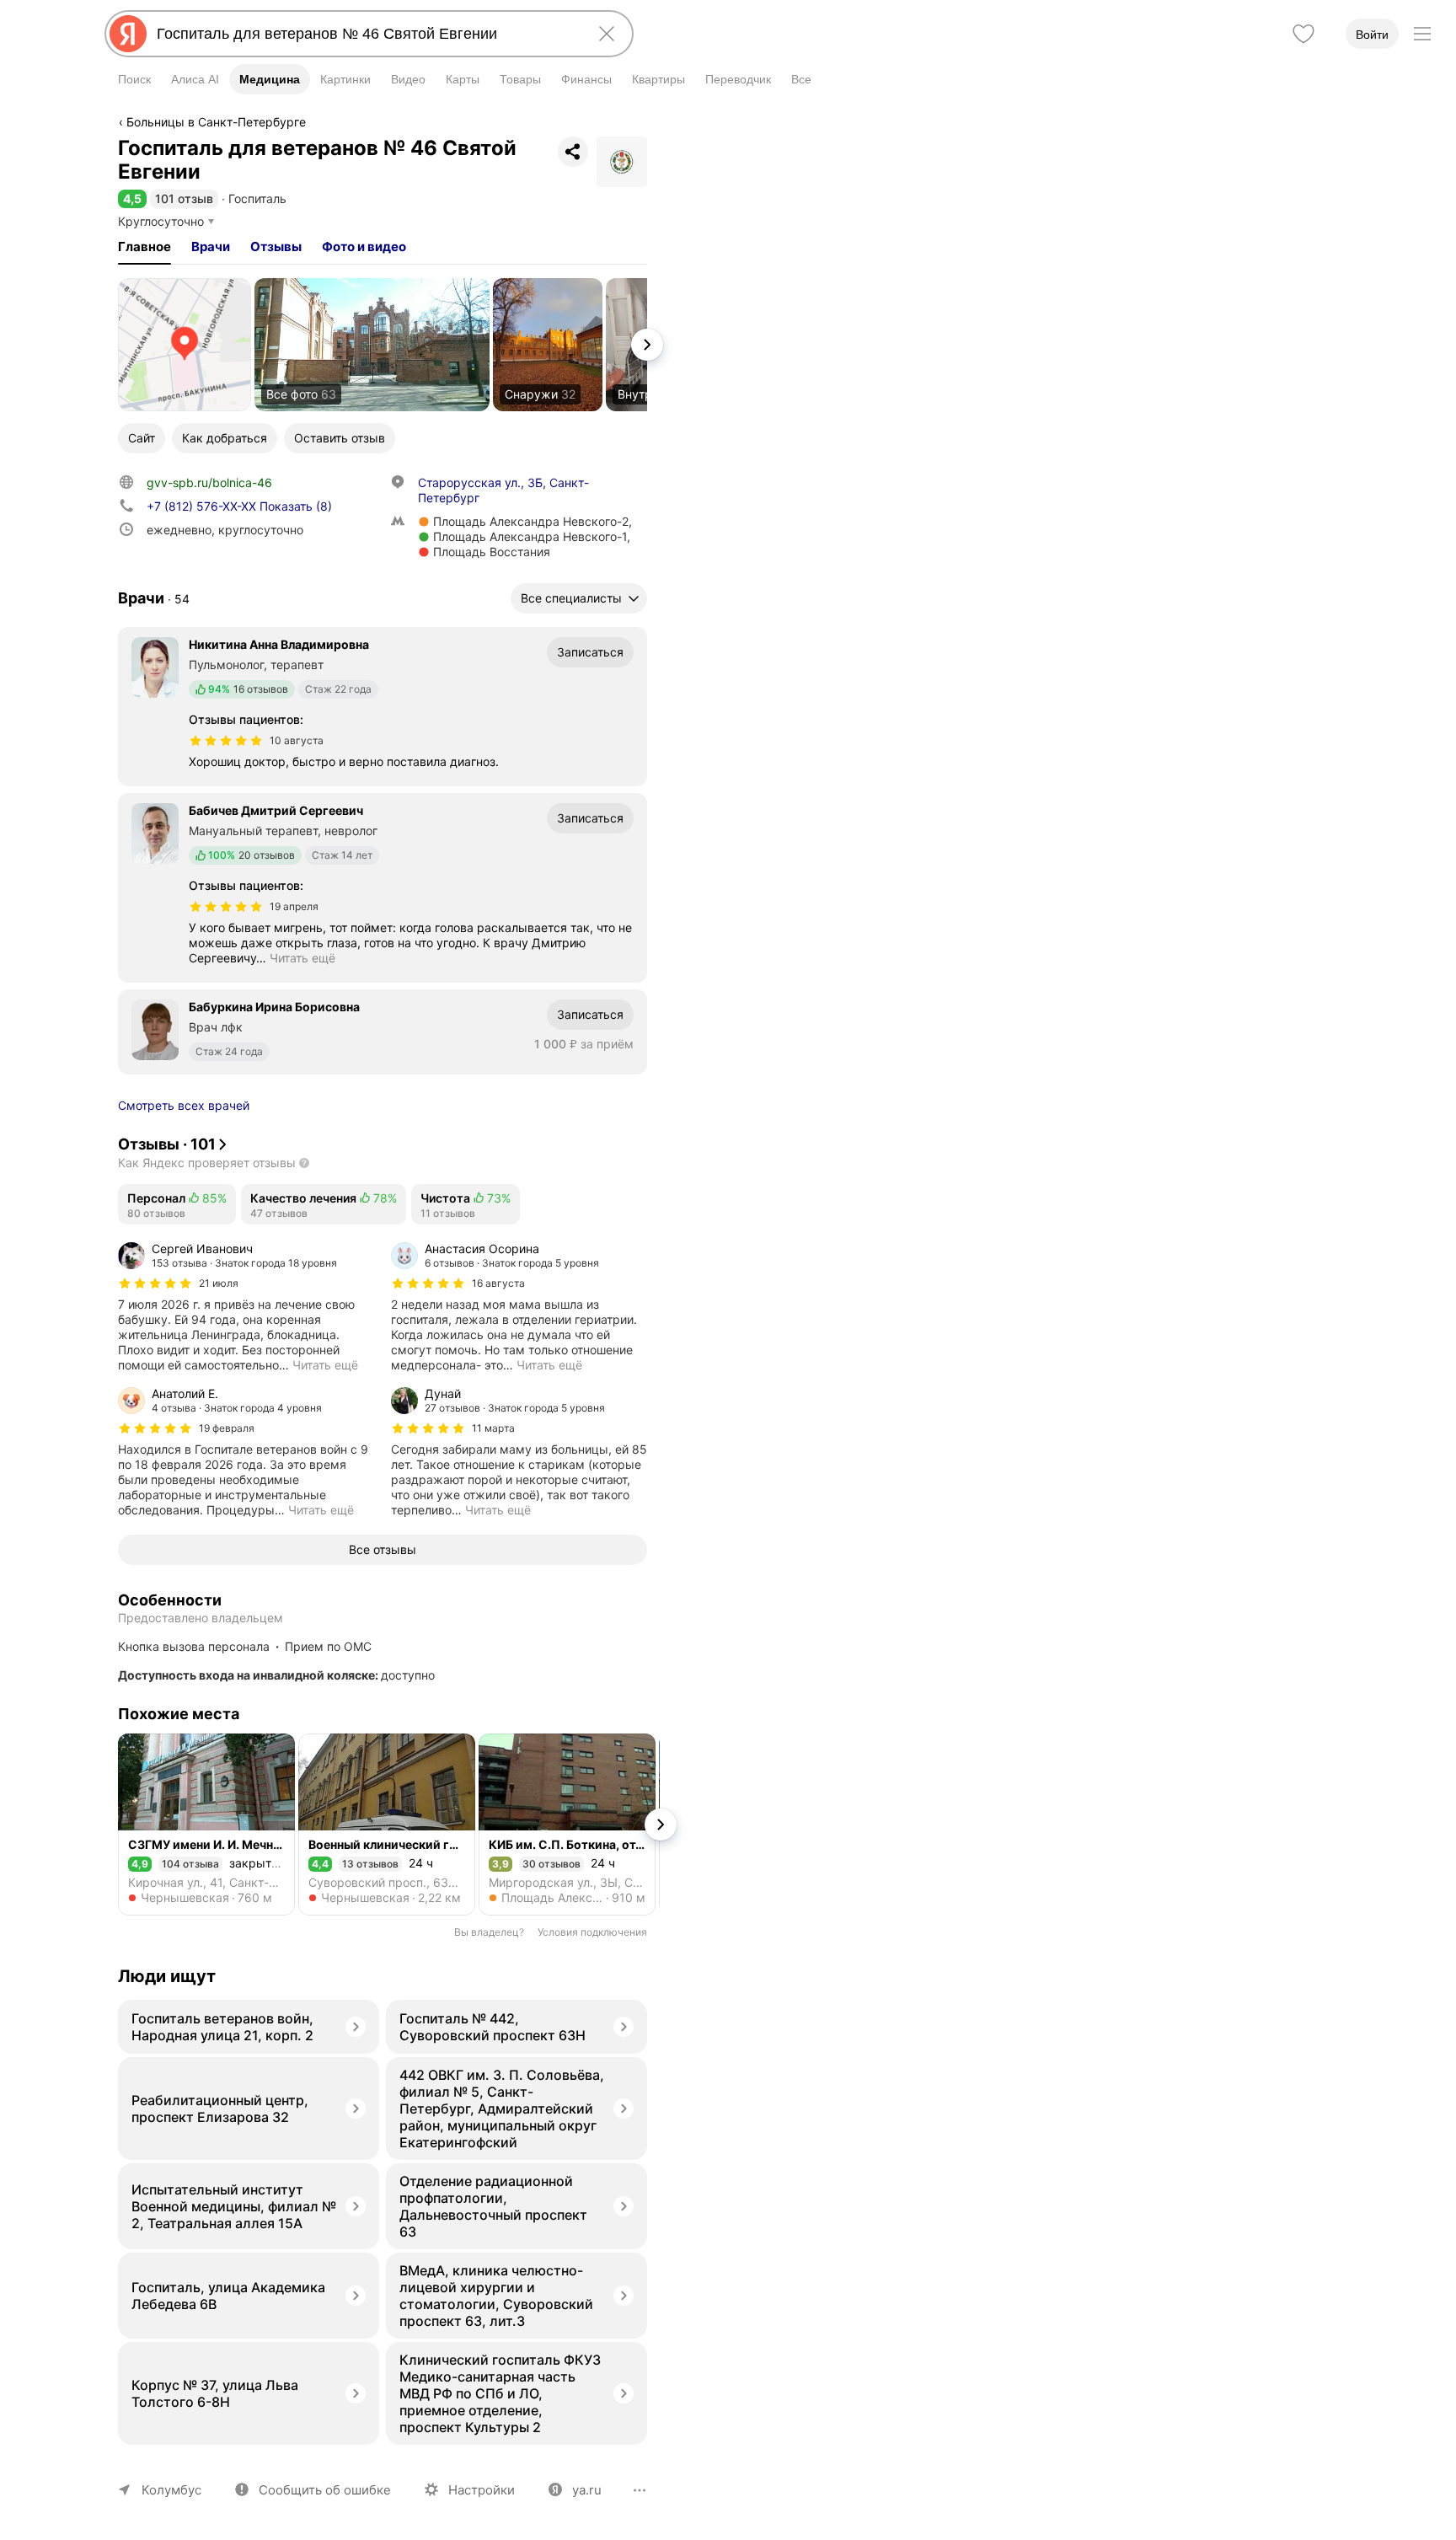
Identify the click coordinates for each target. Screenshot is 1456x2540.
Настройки (482, 2490)
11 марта (493, 1428)
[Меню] (1422, 34)
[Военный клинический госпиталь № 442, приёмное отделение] (387, 1825)
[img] (226, 741)
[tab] (145, 247)
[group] (246, 1307)
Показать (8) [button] (239, 506)
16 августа (498, 1283)
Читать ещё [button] (302, 958)
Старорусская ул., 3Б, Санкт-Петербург (503, 490)
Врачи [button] (211, 246)
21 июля (219, 1283)
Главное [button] (145, 246)
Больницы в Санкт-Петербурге (216, 122)
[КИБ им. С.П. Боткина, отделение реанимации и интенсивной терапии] (567, 1825)
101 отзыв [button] (184, 198)
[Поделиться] (573, 152)
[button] (132, 198)
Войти (1372, 35)
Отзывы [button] (276, 246)
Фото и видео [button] (364, 246)
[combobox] (366, 34)
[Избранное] (1303, 34)
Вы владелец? (489, 1932)
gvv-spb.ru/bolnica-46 (209, 482)
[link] (185, 345)
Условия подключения (592, 1932)
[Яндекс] (128, 34)
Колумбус (171, 2490)
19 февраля (227, 1428)
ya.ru (587, 2490)
